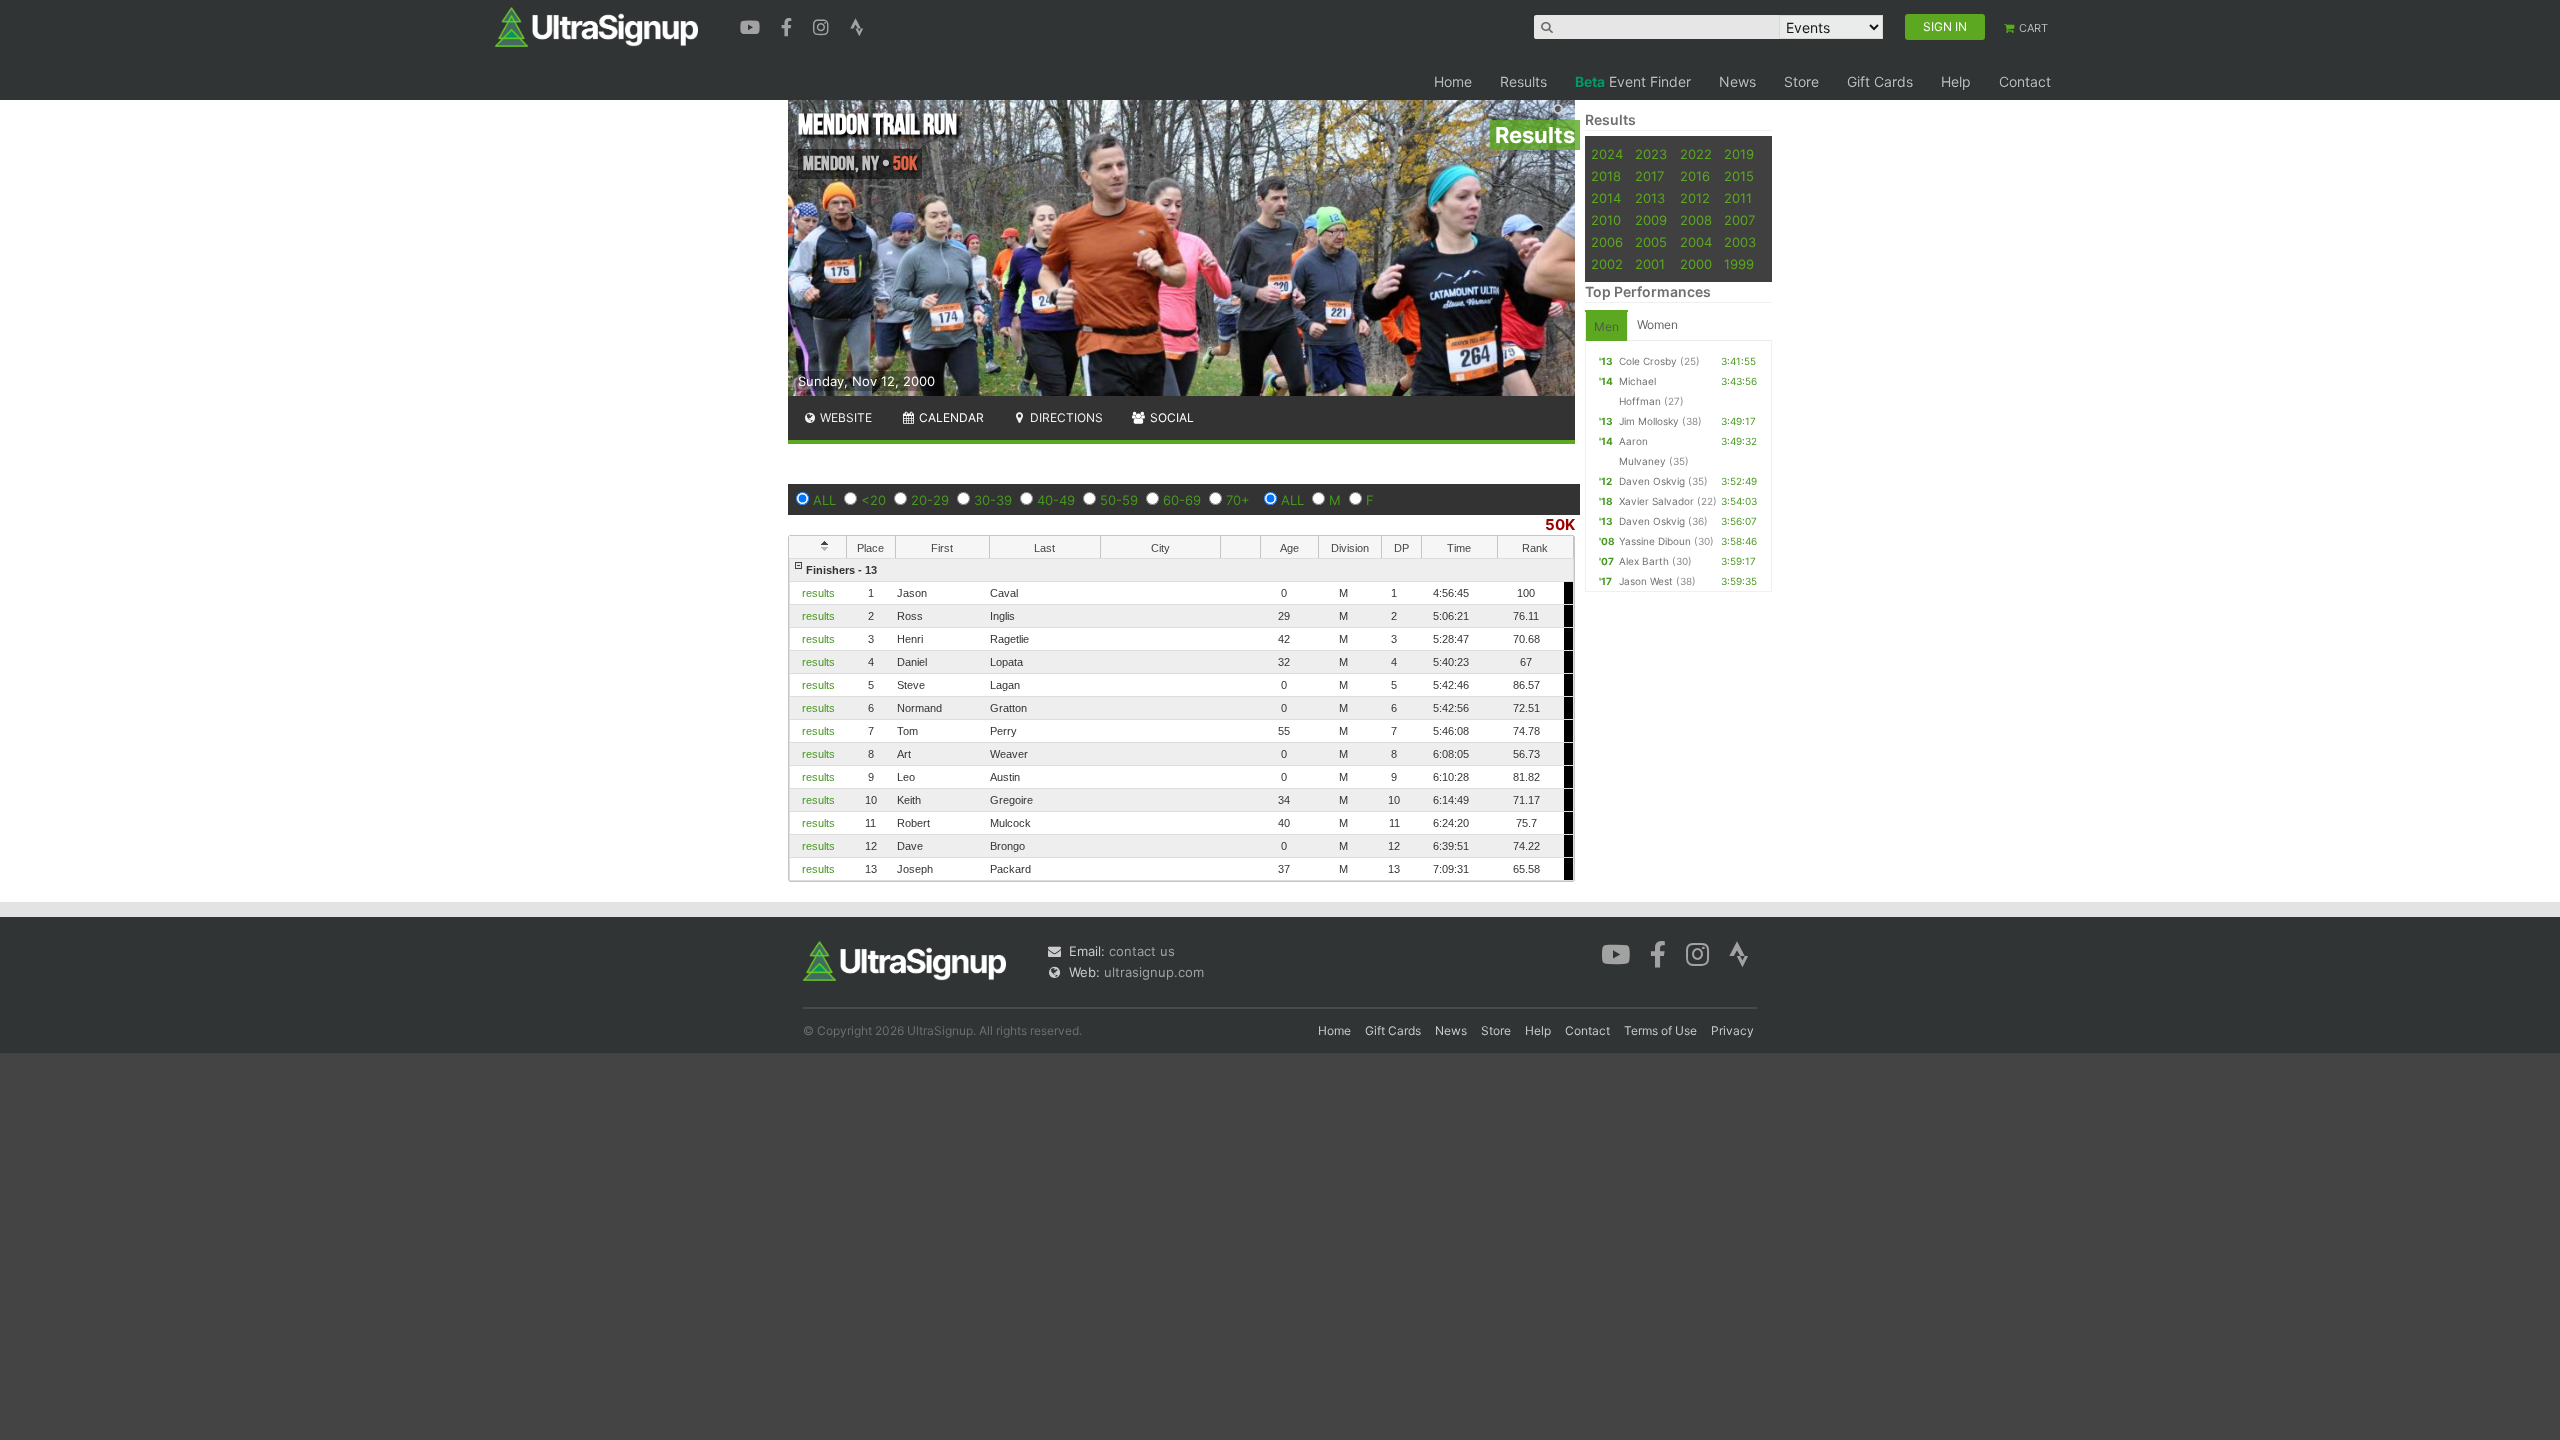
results (818, 593)
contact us (1142, 951)
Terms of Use (1660, 1030)
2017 (1649, 176)
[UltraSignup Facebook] (789, 25)
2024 (1607, 154)
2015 (1739, 176)
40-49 (1056, 500)
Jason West (1646, 581)
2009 (1651, 220)
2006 (1607, 242)
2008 (1696, 220)
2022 (1696, 154)
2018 (1606, 176)
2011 (1738, 198)
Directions (1065, 417)
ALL (824, 500)
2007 (1739, 220)
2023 (1651, 154)
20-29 (930, 500)
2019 (1739, 154)
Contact (2025, 81)
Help (1956, 81)
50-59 (1119, 500)
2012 (1695, 198)
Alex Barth (1644, 561)
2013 (1650, 198)
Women (1657, 324)
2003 (1740, 242)
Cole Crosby (1648, 361)
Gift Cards (1880, 81)
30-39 (993, 500)
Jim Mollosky (1649, 421)
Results (1523, 81)
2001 (1650, 264)
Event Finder (1633, 81)
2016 (1695, 176)
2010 (1606, 220)
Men (1606, 326)
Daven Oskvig (1652, 481)
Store (1801, 81)
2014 (1606, 198)
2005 (1651, 242)
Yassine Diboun (1655, 541)
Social (1170, 417)
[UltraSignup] (596, 26)
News (1737, 81)
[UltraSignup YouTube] (752, 25)
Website (844, 417)
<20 (873, 500)
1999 (1739, 264)
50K (1560, 524)
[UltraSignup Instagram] (823, 25)
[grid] (1181, 719)
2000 (1696, 264)
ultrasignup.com (1154, 972)
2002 (1607, 264)
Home (1453, 81)
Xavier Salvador (1656, 501)
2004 (1696, 242)
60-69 (1182, 500)
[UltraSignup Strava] (857, 25)
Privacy (1732, 1030)
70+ (1238, 500)
